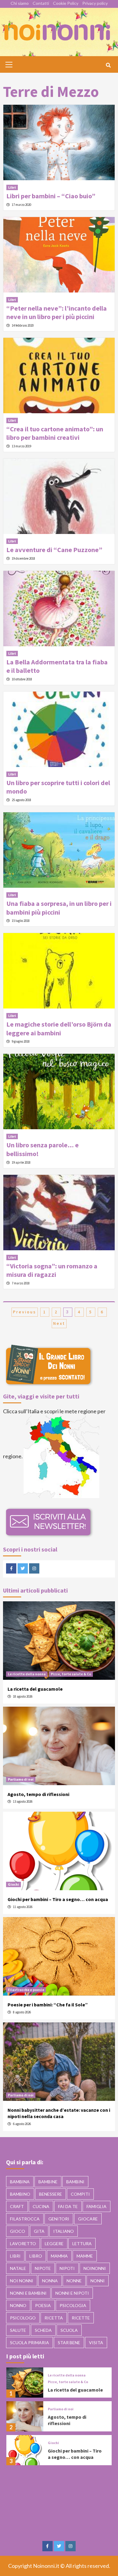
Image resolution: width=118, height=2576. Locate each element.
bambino (20, 2194)
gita (39, 2231)
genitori (59, 2219)
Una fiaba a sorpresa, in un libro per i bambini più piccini (59, 908)
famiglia (97, 2206)
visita (96, 2343)
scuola (69, 2330)
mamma (59, 2256)
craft (17, 2206)
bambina (20, 2182)
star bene (69, 2343)
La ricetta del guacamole (35, 1689)
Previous (25, 1312)
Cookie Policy (66, 3)
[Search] (108, 65)
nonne (74, 2281)
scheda (43, 2330)
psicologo (23, 2318)
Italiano (64, 2231)
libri (15, 2256)
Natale (18, 2268)
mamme (85, 2256)
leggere (54, 2244)
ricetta (54, 2318)
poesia (43, 2305)
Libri (12, 187)
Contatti (41, 3)
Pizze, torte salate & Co (71, 1674)
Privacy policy (95, 3)
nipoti (67, 2268)
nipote (43, 2268)
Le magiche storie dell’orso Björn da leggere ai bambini (59, 1029)
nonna (50, 2281)
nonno (18, 2305)
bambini (75, 2182)
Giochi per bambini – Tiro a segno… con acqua (58, 1899)
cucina (41, 2206)
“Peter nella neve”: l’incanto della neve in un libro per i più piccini (57, 313)
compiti (80, 2194)
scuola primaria (29, 2343)
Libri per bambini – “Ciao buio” (51, 196)
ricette (81, 2318)
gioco (18, 2231)
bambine (48, 2182)
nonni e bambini (28, 2293)
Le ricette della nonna (27, 1674)
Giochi (13, 1884)
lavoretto (23, 2244)
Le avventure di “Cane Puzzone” (54, 550)
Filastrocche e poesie (26, 1990)
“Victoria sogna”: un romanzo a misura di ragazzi (52, 1270)
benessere (51, 2194)
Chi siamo (20, 3)
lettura (82, 2244)
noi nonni (22, 2281)
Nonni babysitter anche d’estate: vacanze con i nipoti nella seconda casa (59, 2113)
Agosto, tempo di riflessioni (38, 1794)
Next (59, 1323)
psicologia (73, 2305)
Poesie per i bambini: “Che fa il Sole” (48, 2005)
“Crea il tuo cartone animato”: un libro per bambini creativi (55, 433)
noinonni (95, 2268)
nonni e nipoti (72, 2293)
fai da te (68, 2206)
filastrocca (25, 2219)
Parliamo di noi (21, 1779)
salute (18, 2330)
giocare (88, 2219)
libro (36, 2256)
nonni (98, 2281)
